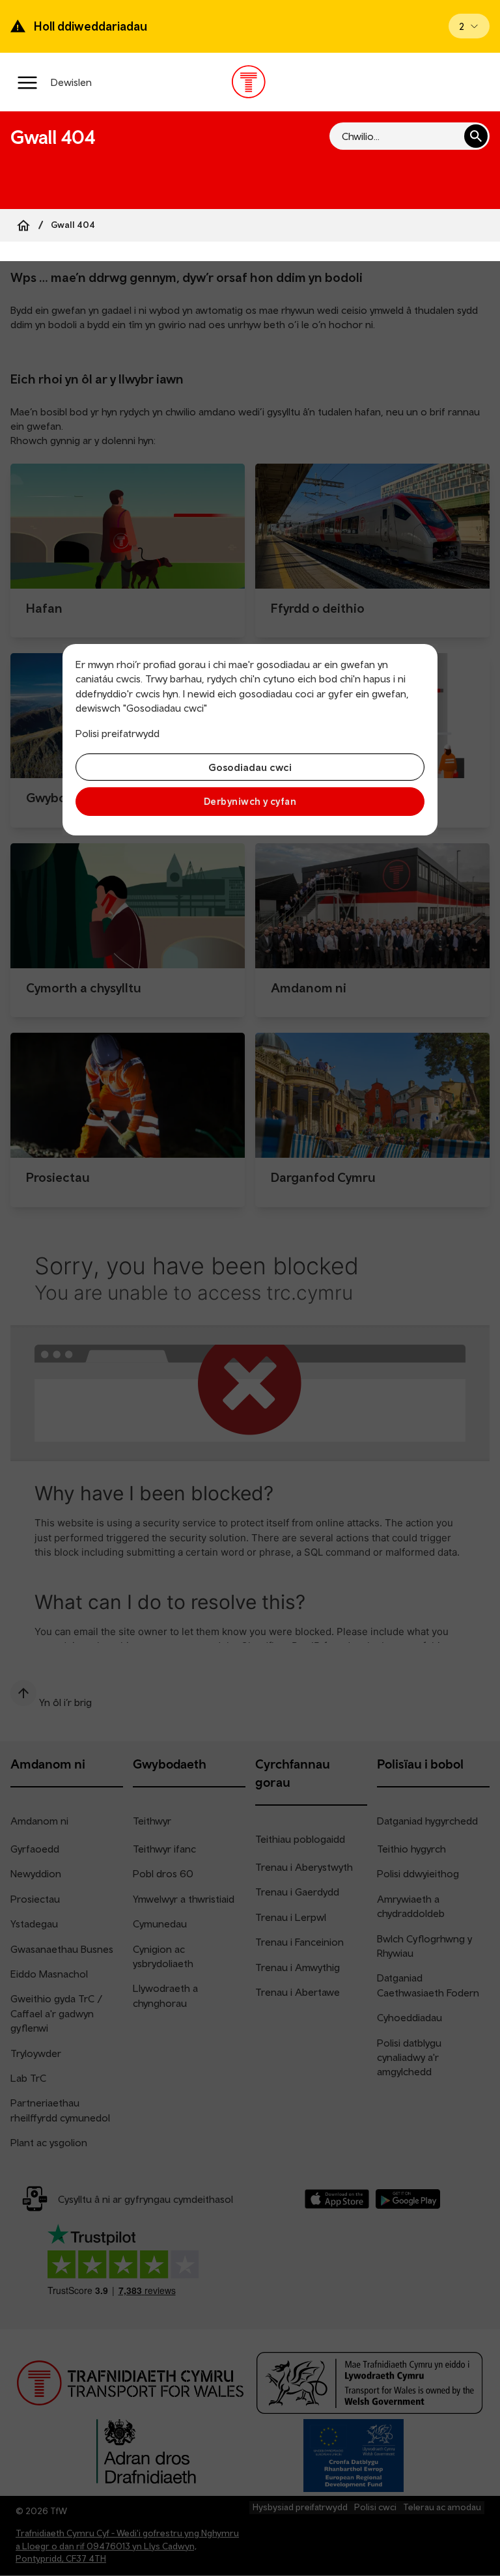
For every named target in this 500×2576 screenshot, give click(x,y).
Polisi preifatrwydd (118, 733)
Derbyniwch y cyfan (250, 801)
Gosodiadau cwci (250, 767)
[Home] (23, 225)
